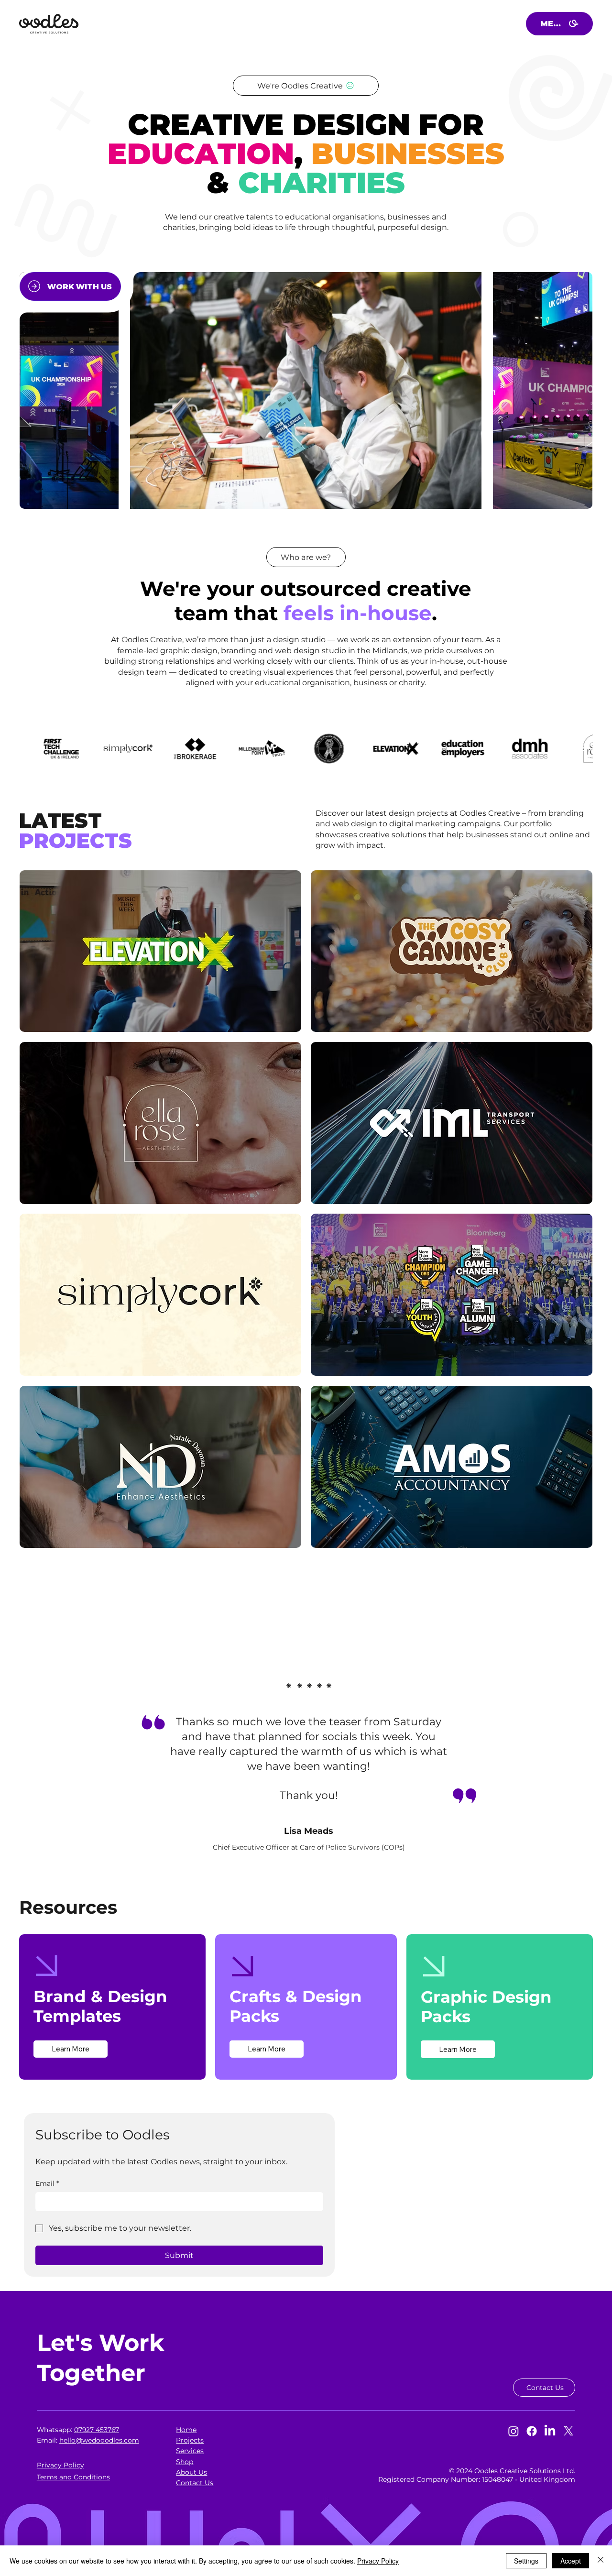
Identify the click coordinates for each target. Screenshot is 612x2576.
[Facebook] (532, 2431)
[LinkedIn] (550, 2431)
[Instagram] (514, 2431)
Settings (526, 2561)
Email (47, 2183)
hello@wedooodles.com (99, 2440)
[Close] (601, 2561)
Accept (571, 2561)
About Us (191, 2472)
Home (186, 2430)
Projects (190, 2440)
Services (190, 2451)
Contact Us (195, 2483)
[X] (568, 2431)
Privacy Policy (378, 2561)
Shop (185, 2462)
